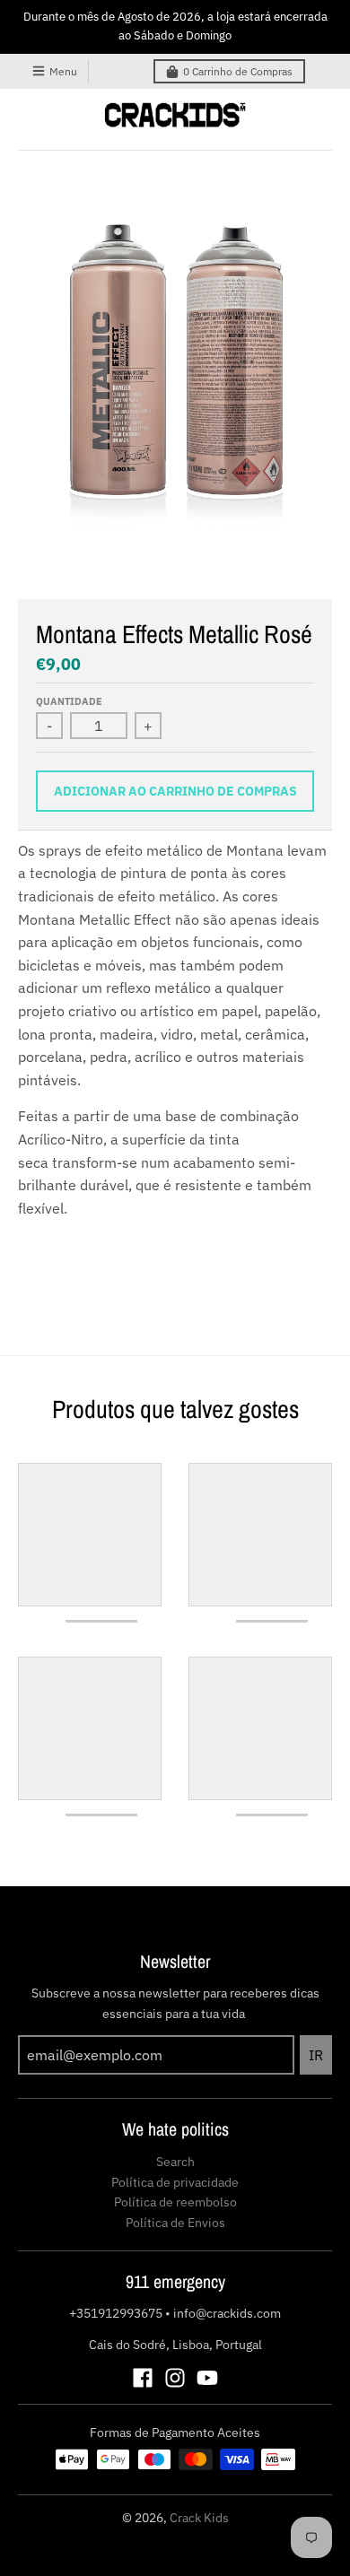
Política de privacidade (175, 2182)
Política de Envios (175, 2223)
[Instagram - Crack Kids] (175, 2378)
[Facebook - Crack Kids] (143, 2378)
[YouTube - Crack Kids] (207, 2378)
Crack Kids (199, 2518)
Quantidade (69, 701)
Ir (316, 2055)
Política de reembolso (175, 2202)
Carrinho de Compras (238, 71)
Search (175, 2162)
